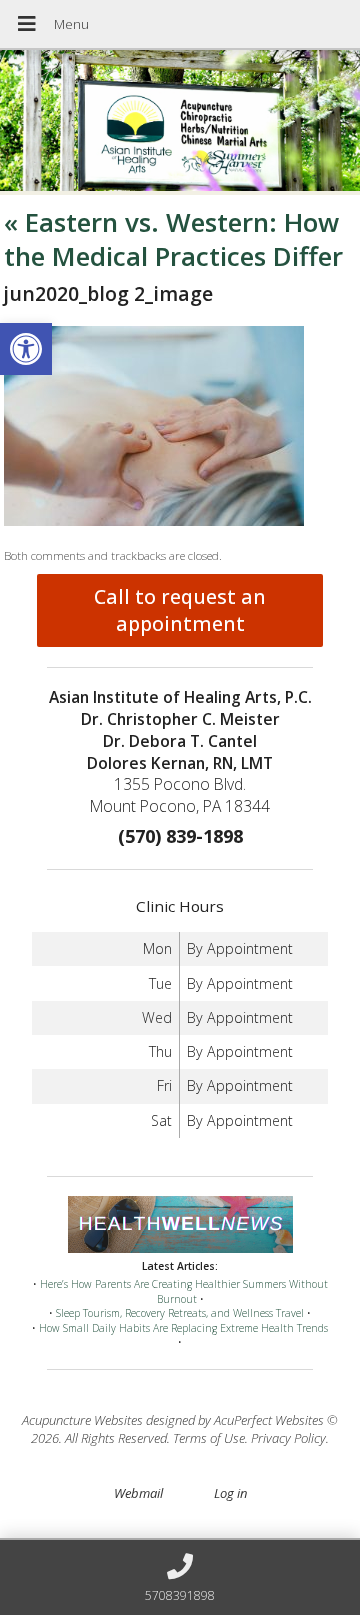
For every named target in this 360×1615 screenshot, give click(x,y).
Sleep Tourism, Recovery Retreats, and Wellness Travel (180, 1313)
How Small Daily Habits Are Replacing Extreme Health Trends (183, 1328)
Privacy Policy (288, 1438)
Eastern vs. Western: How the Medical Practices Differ (173, 239)
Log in (230, 1493)
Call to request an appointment (180, 610)
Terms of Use (209, 1438)
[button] (26, 349)
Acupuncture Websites (82, 1420)
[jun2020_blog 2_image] (154, 521)
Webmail (138, 1493)
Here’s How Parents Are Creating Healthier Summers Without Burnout (184, 1291)
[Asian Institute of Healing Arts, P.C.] (180, 122)
